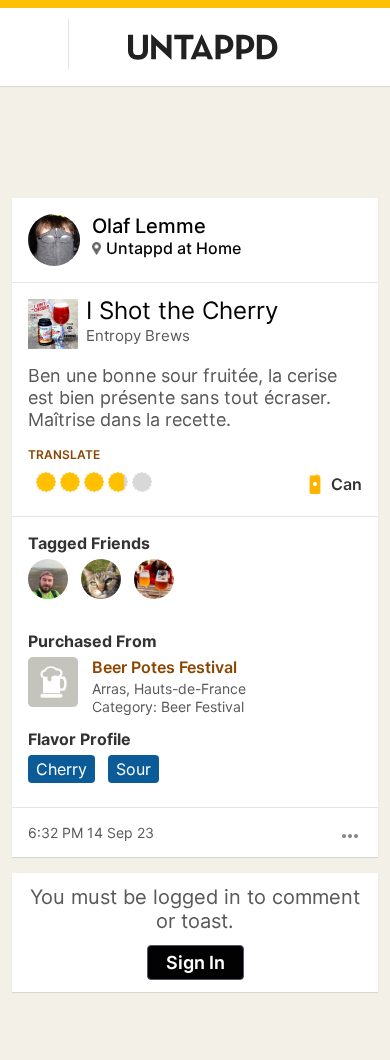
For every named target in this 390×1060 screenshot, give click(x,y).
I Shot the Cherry (182, 311)
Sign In (195, 962)
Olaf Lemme (149, 226)
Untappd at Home (173, 248)
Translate (64, 454)
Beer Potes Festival (164, 667)
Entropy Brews (138, 335)
